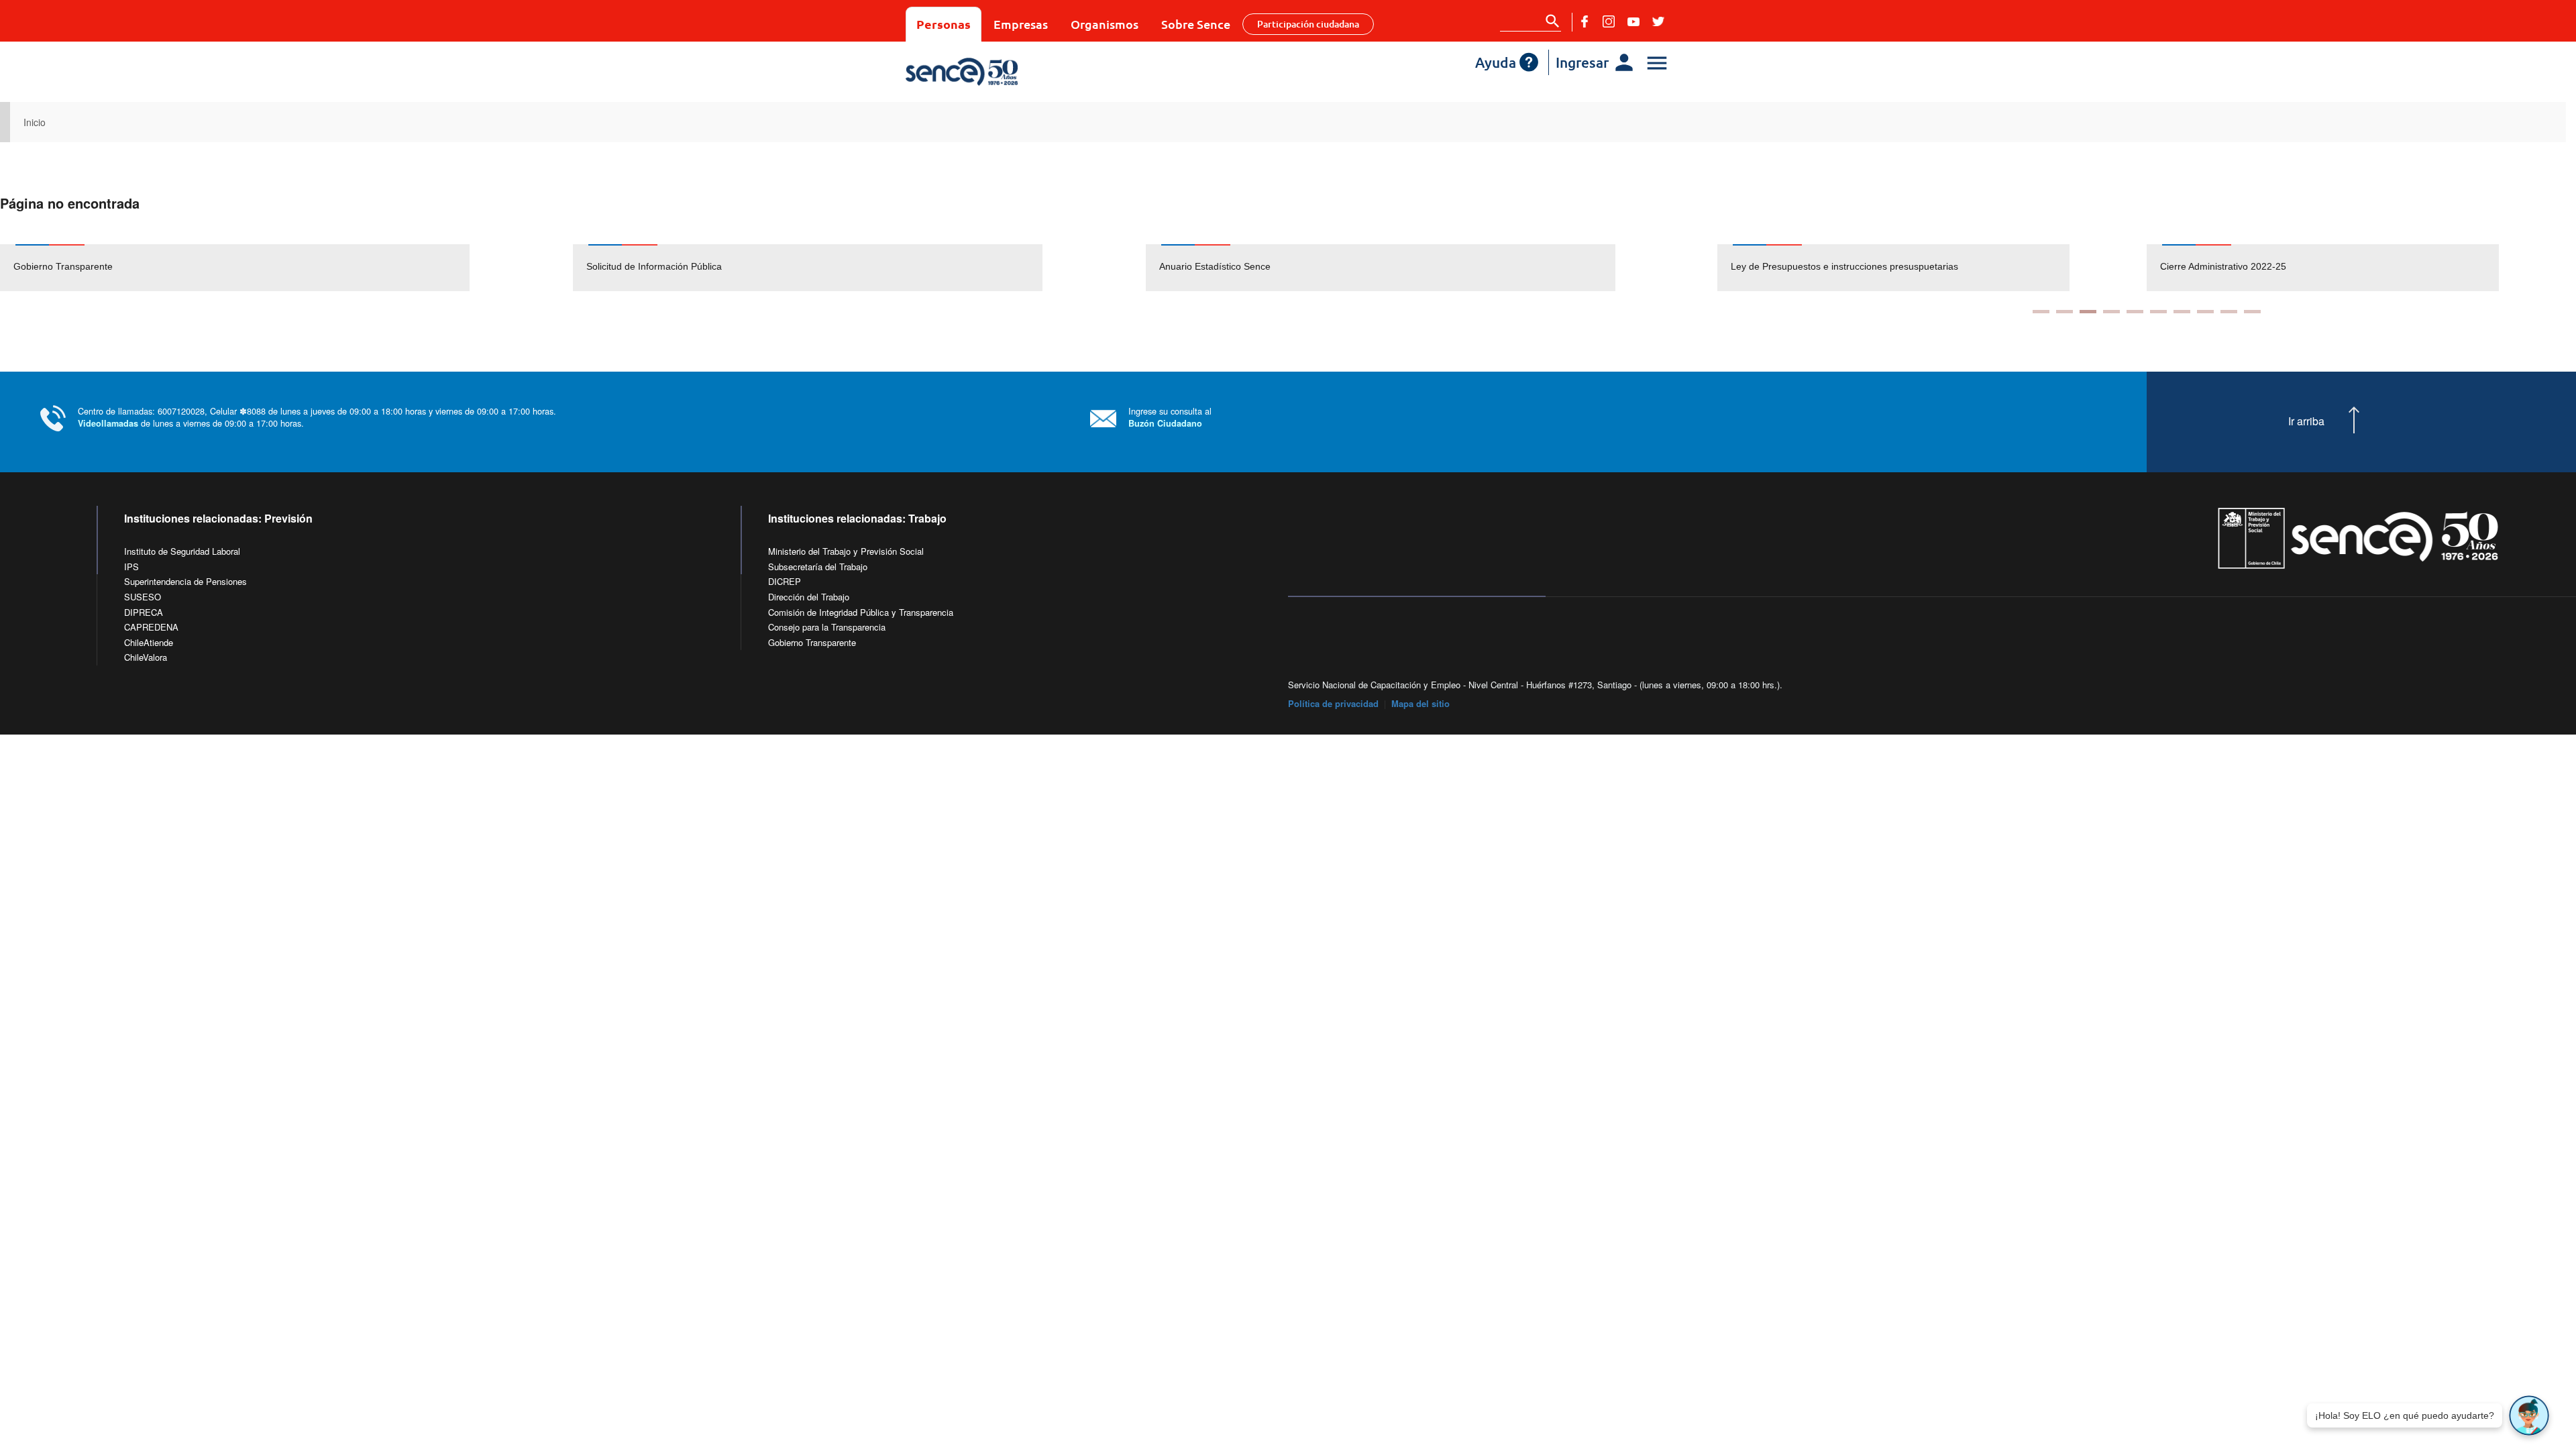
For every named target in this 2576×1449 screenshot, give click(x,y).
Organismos (1105, 24)
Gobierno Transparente (63, 266)
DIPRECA (144, 612)
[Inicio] (1001, 72)
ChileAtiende (149, 642)
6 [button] (2158, 312)
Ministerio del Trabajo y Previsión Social (846, 551)
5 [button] (2135, 312)
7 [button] (2182, 312)
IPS (131, 567)
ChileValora (146, 657)
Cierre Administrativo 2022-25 (2223, 266)
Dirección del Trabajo (809, 597)
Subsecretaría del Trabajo (818, 567)
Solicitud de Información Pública (654, 266)
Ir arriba (2306, 421)
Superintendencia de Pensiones (185, 581)
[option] (286, 268)
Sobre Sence (1196, 24)
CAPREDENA (151, 627)
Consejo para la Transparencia (827, 627)
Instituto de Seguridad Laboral (182, 551)
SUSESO (143, 597)
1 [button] (2041, 312)
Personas (944, 24)
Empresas (1021, 24)
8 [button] (2205, 312)
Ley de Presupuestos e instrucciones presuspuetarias (1844, 266)
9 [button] (2229, 312)
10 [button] (2252, 312)
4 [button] (2111, 312)
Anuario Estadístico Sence (1215, 266)
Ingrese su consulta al (1170, 417)
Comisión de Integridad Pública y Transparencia (861, 612)
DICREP (785, 581)
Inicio (35, 122)
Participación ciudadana (1308, 24)
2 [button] (2064, 312)
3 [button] (2088, 312)
